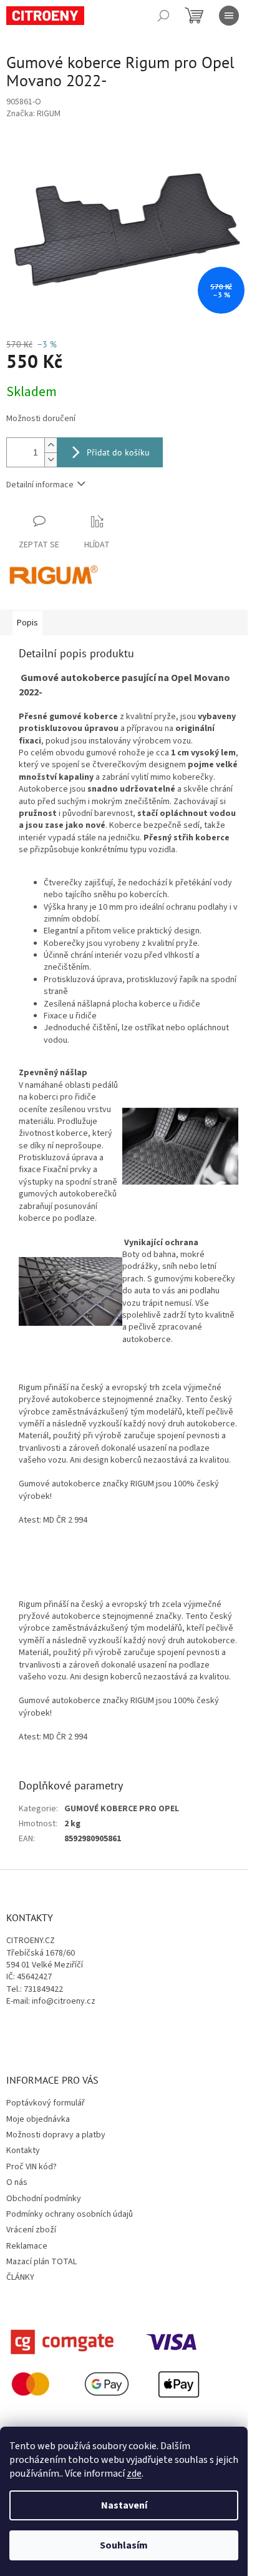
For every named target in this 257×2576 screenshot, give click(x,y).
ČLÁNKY (20, 2277)
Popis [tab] (27, 623)
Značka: (33, 114)
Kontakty (23, 2151)
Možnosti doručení (41, 419)
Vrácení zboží (31, 2230)
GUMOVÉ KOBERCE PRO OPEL (122, 1809)
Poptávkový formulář (46, 2103)
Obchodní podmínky (44, 2199)
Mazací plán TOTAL (41, 2262)
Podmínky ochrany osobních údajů (70, 2214)
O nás (17, 2182)
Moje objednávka (38, 2119)
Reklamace (27, 2246)
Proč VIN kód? (32, 2167)
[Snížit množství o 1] (51, 460)
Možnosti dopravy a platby (56, 2135)
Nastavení (124, 2505)
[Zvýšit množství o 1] (51, 445)
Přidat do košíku (118, 452)
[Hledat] (163, 16)
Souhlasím (124, 2545)
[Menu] (229, 16)
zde (134, 2474)
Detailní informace (40, 485)
